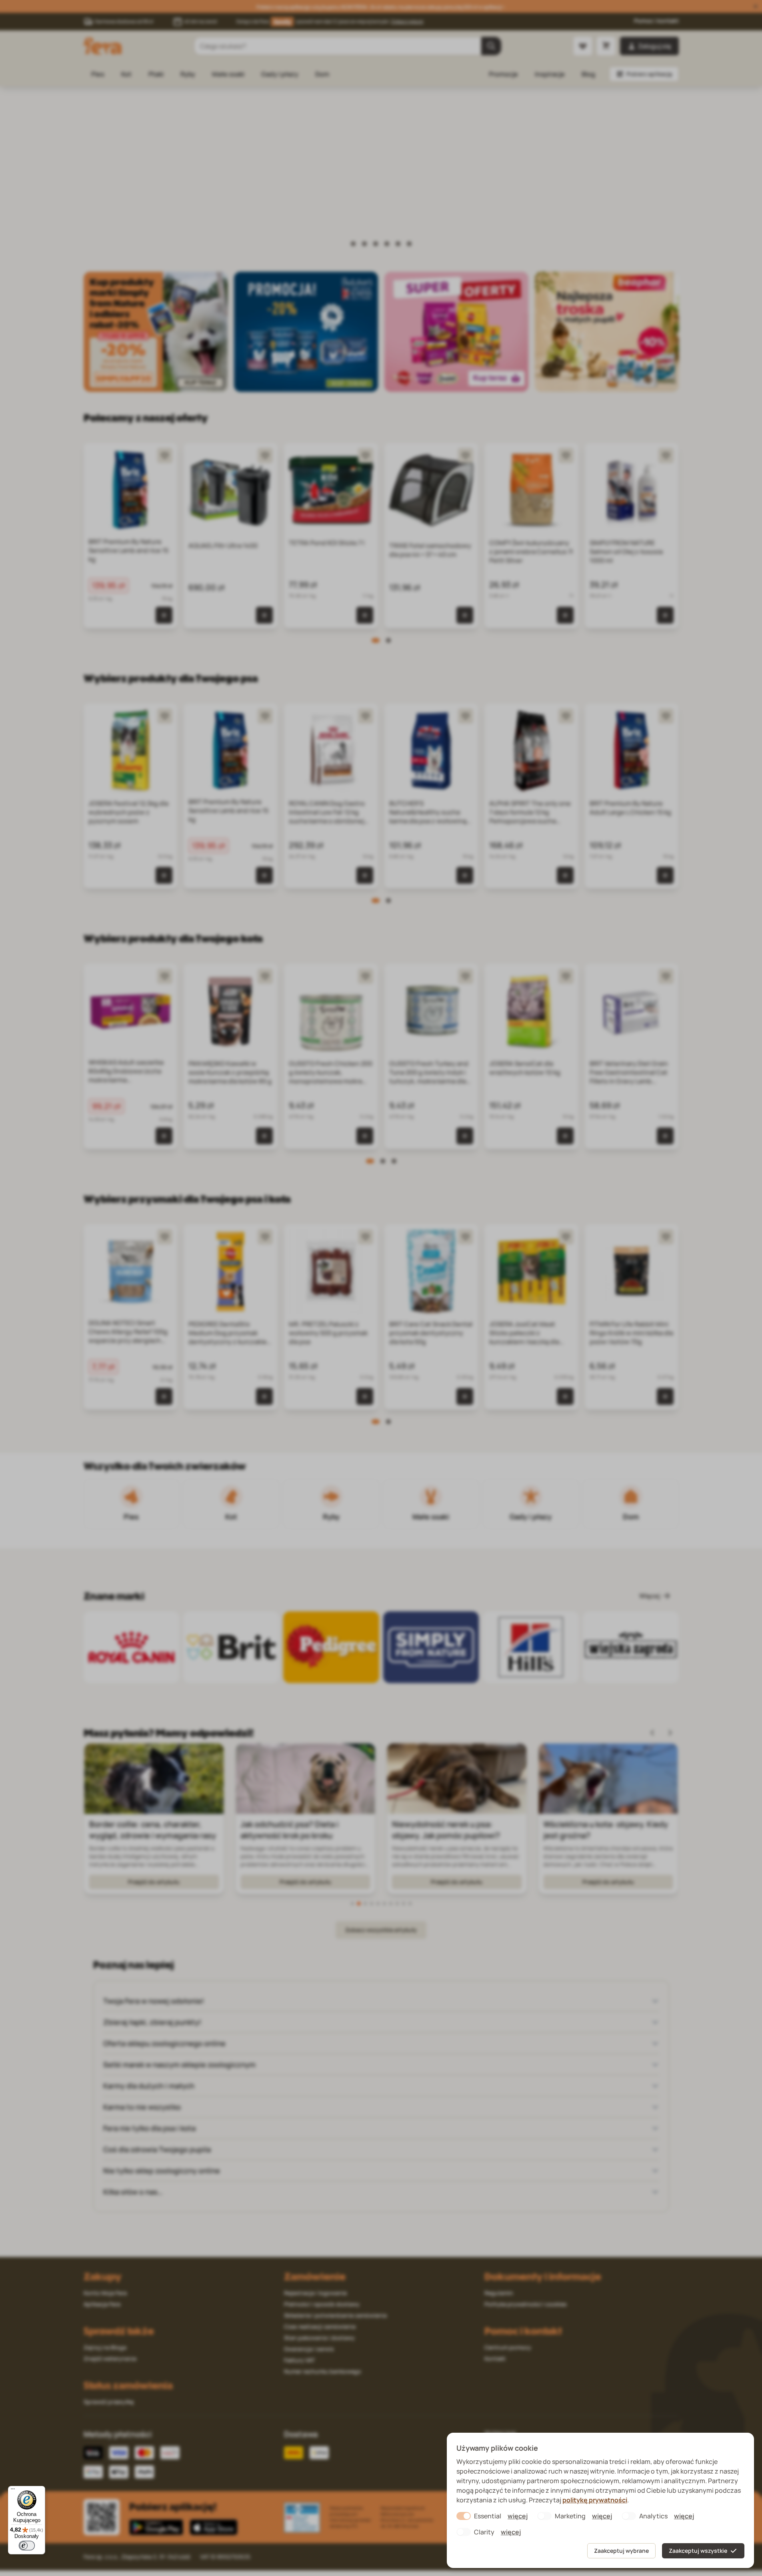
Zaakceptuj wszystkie (698, 2551)
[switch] (27, 2546)
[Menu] (13, 2491)
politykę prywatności (595, 2500)
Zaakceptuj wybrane (621, 2551)
